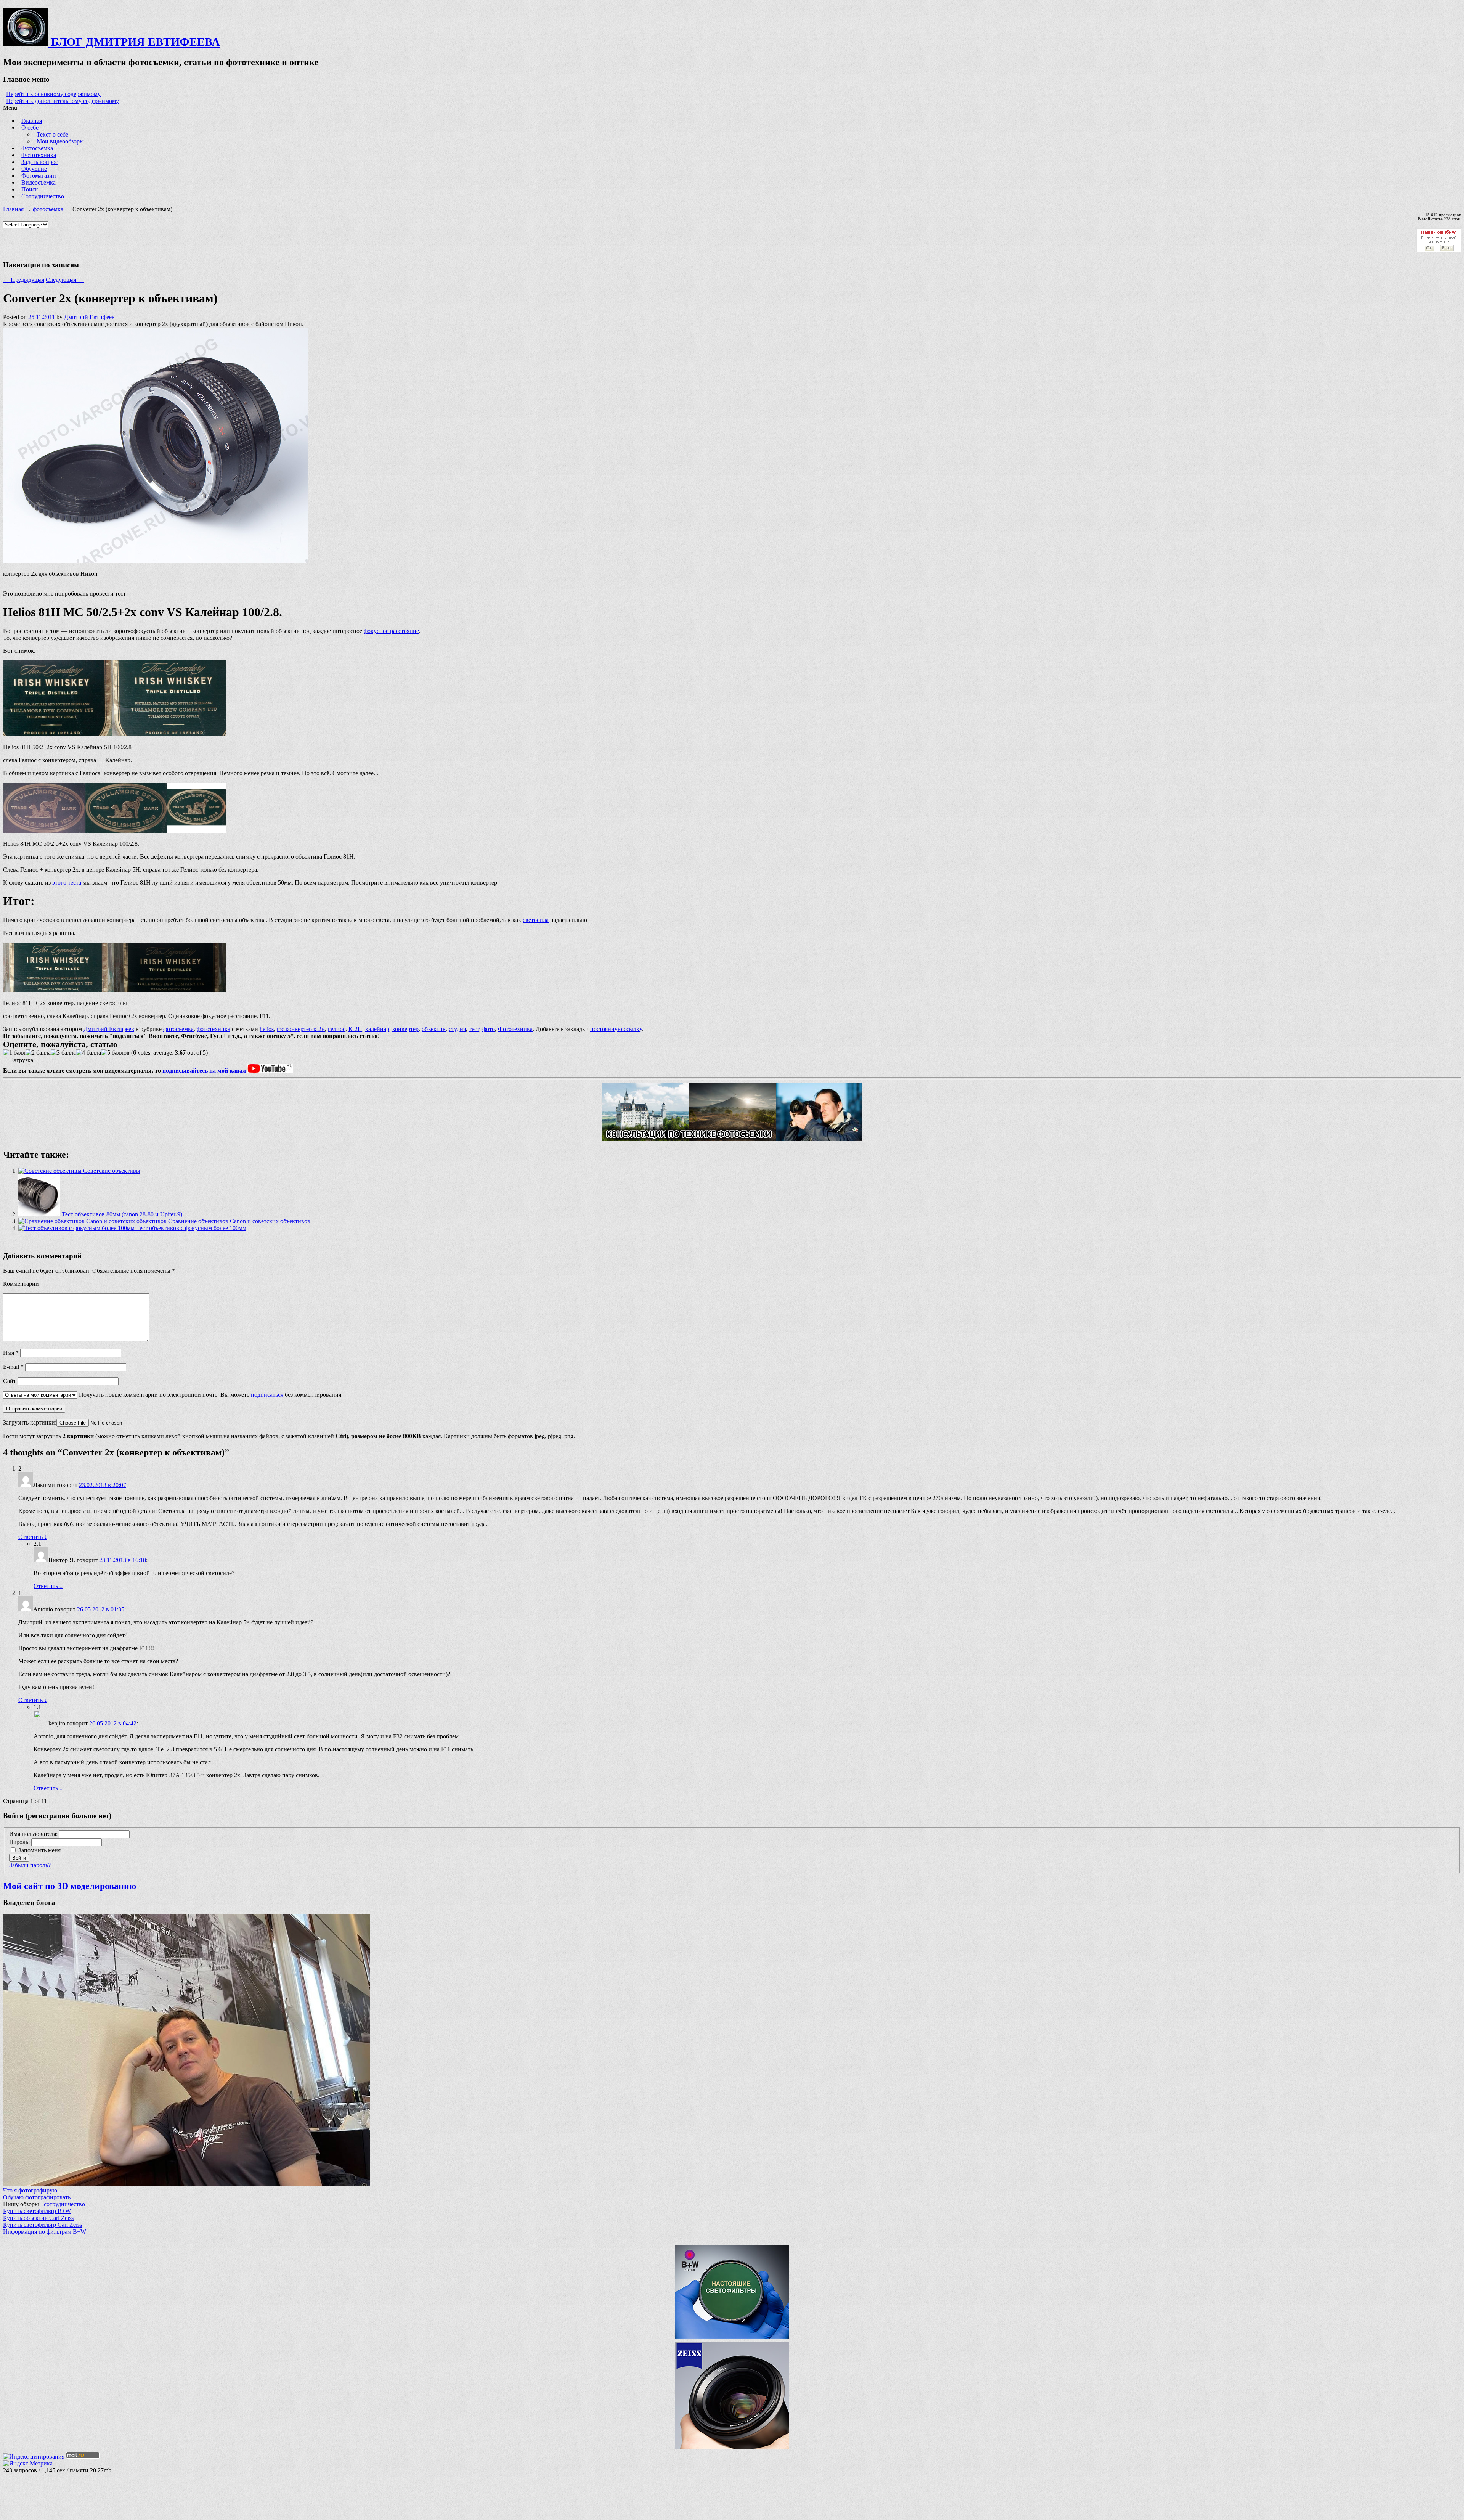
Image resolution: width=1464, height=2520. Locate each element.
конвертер (405, 1029)
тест (474, 1029)
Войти (19, 1858)
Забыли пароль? (30, 1865)
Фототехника (515, 1029)
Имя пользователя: (34, 1834)
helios (267, 1029)
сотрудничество (64, 2204)
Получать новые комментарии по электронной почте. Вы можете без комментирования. (210, 1395)
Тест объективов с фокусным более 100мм (190, 1228)
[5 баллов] (115, 1053)
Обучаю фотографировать (37, 2197)
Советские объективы (111, 1171)
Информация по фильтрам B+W (45, 2232)
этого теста (67, 883)
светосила (536, 920)
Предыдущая (24, 280)
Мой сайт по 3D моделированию (70, 1886)
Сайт (10, 1381)
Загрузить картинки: (30, 1422)
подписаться (267, 1395)
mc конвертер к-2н (301, 1029)
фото (489, 1029)
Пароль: (20, 1842)
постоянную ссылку (616, 1029)
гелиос (337, 1029)
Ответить (33, 1537)
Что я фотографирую (30, 2190)
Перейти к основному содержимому (53, 94)
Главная (13, 209)
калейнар (377, 1029)
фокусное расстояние (391, 631)
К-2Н (355, 1029)
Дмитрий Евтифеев (89, 317)
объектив (434, 1029)
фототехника (213, 1029)
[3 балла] (63, 1053)
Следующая (65, 280)
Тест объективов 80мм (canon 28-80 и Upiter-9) (121, 1214)
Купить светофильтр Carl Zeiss (43, 2225)
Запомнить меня (39, 1850)
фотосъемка (48, 209)
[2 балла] (38, 1053)
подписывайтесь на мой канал (204, 1070)
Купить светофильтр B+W (37, 2211)
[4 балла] (88, 1053)
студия (457, 1029)
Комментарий (21, 1284)
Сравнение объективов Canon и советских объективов (238, 1221)
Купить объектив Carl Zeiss (38, 2218)
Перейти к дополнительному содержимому (63, 101)
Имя (11, 1353)
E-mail (13, 1367)
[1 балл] (14, 1053)
